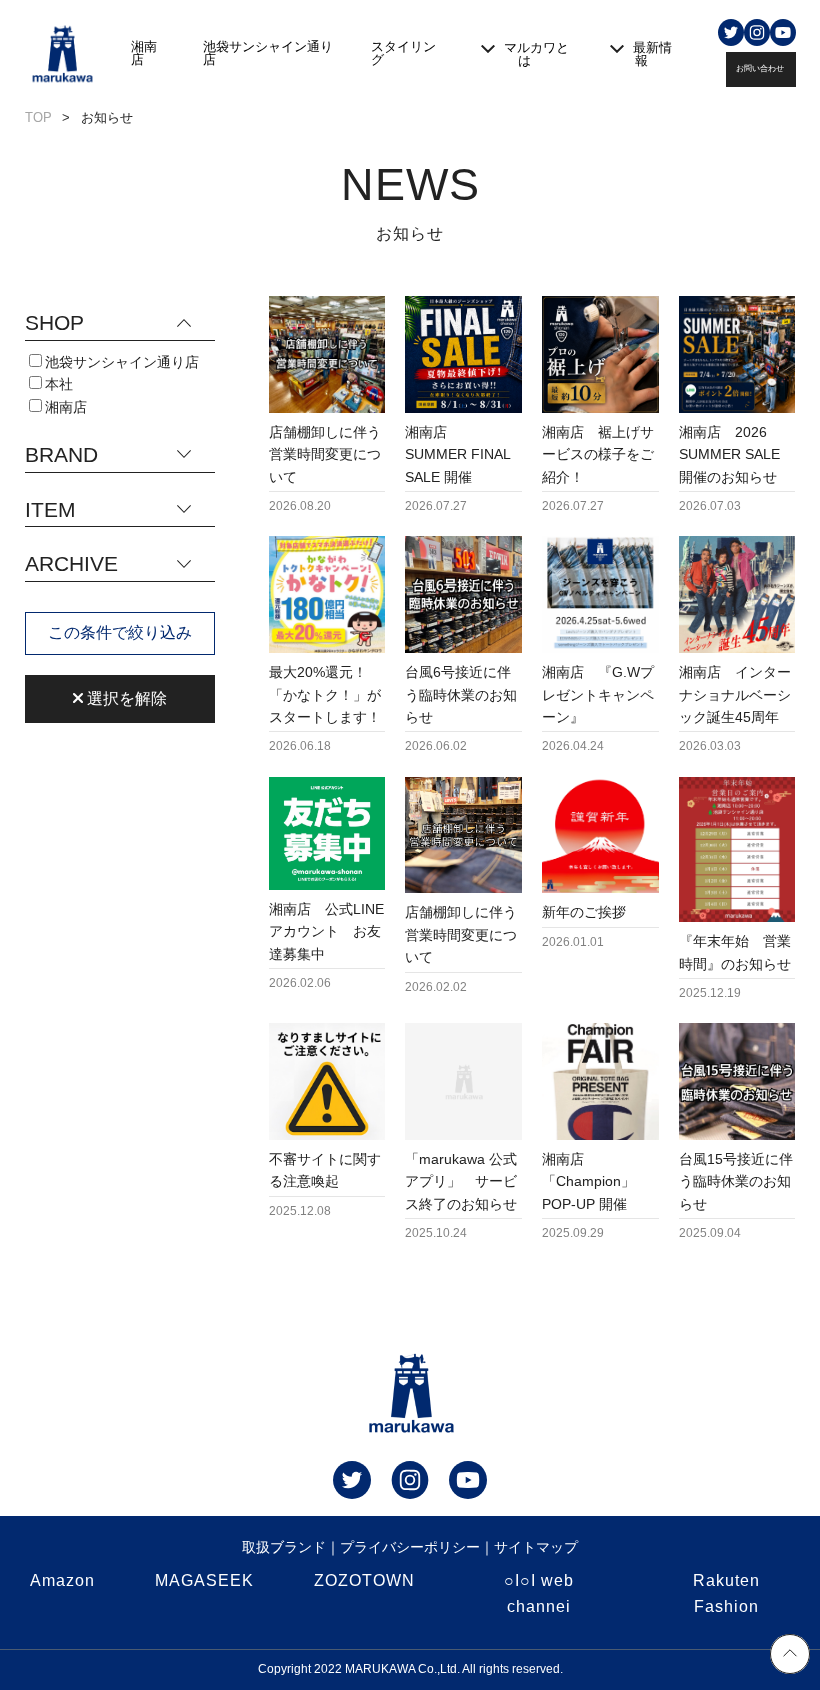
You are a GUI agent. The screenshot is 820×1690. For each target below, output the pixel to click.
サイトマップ (536, 1547)
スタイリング (403, 53)
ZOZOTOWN (364, 1580)
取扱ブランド (284, 1547)
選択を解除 (125, 698)
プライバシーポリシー (410, 1547)
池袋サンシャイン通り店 (268, 53)
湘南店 (144, 53)
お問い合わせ (760, 68)
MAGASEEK (204, 1580)
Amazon (62, 1580)
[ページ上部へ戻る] (790, 1657)
